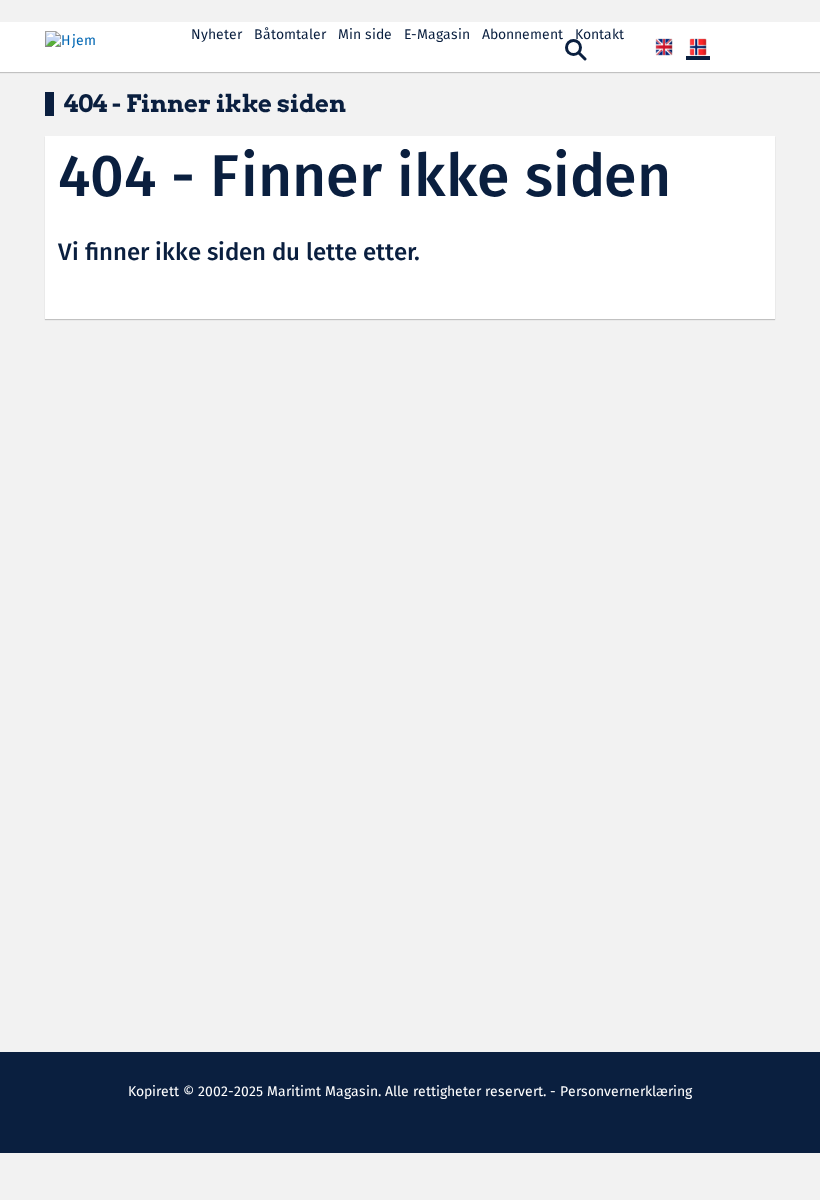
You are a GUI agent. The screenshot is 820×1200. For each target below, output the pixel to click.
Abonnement (522, 35)
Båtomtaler (290, 35)
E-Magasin (437, 35)
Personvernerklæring (626, 1092)
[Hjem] (110, 41)
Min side (365, 35)
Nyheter (216, 35)
